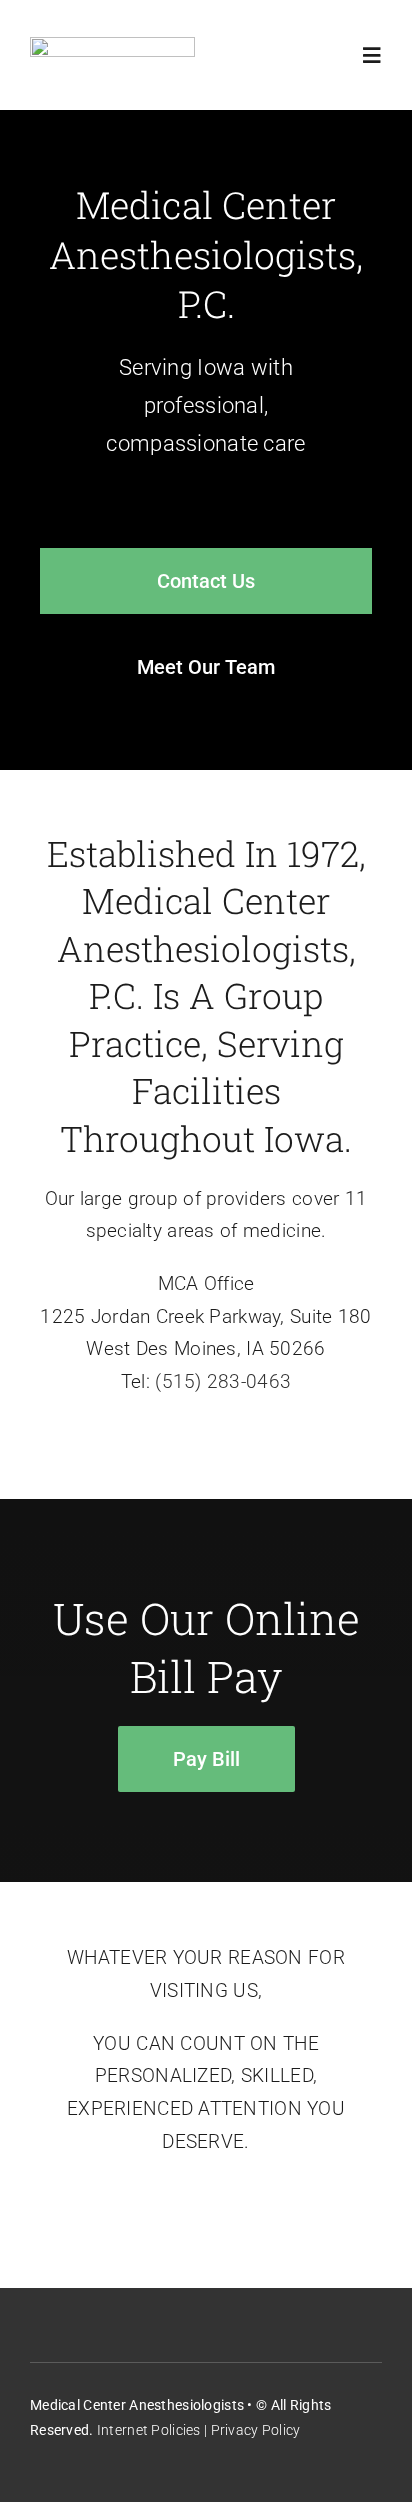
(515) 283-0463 (223, 1381)
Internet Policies (149, 2430)
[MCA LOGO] (112, 46)
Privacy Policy (256, 2430)
